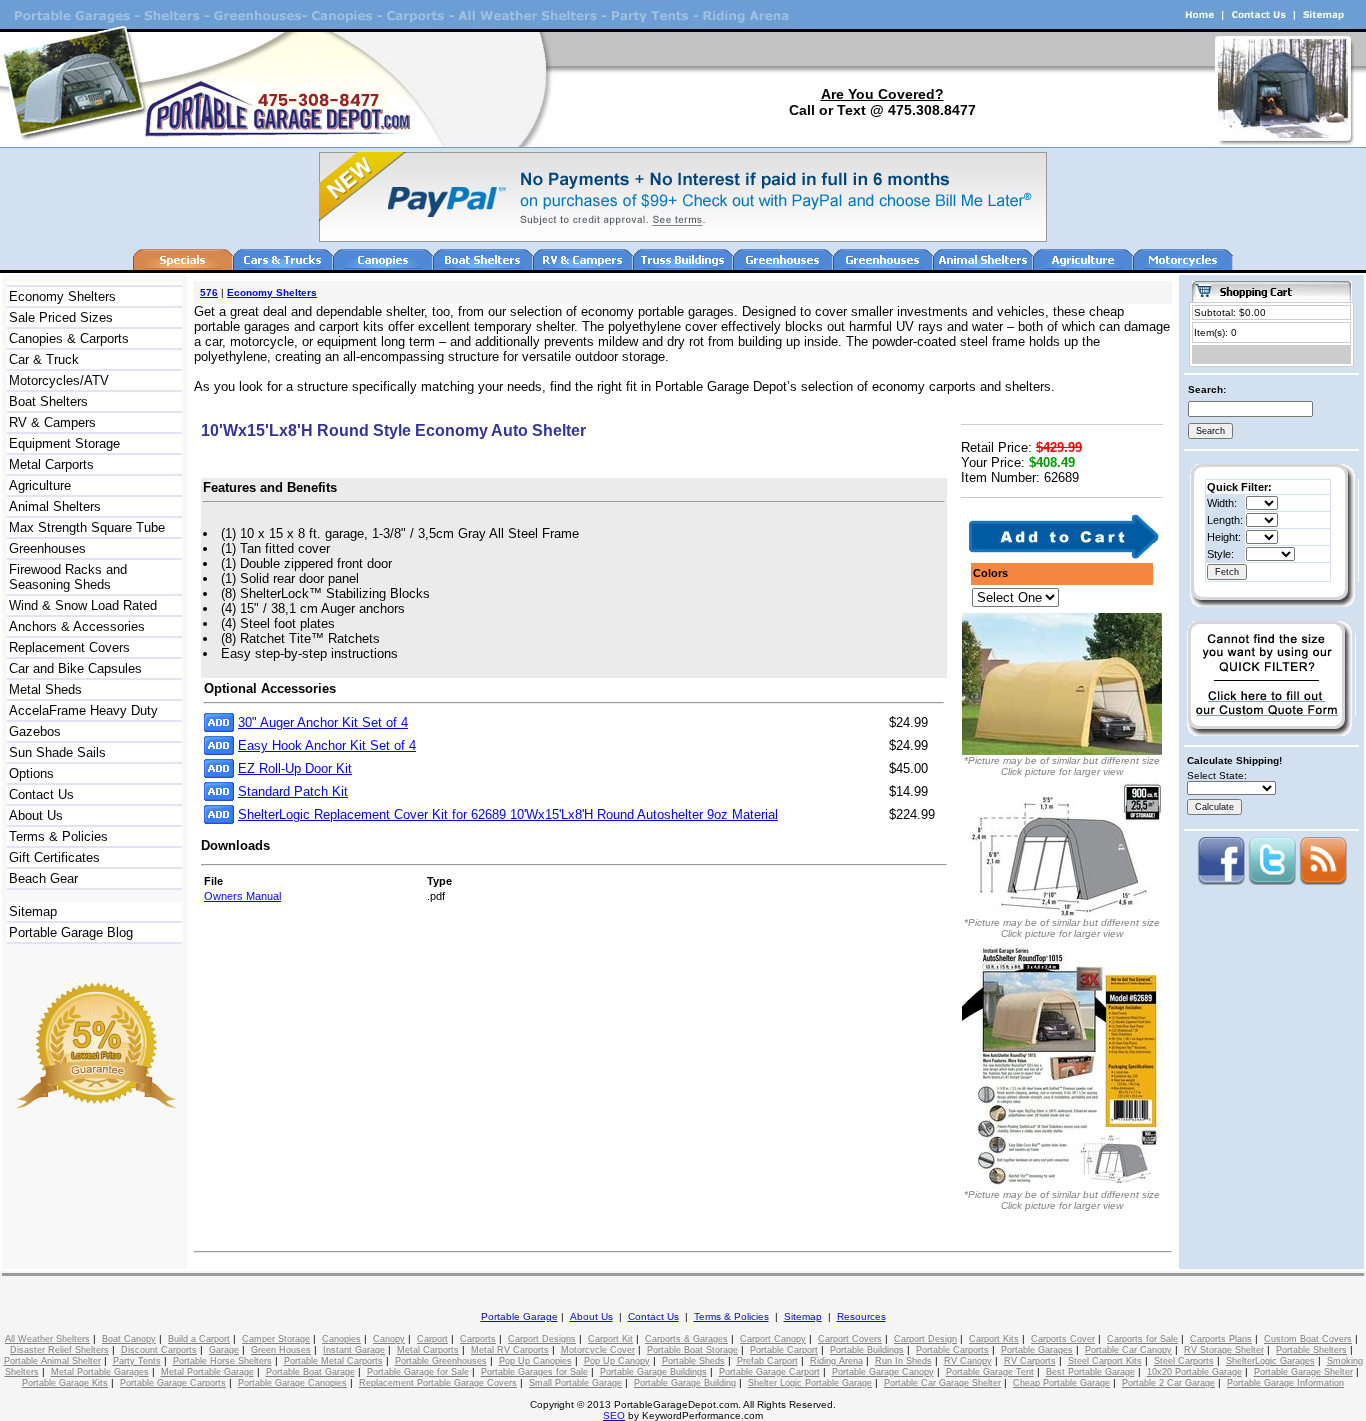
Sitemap (33, 911)
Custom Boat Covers (1308, 1339)
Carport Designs (542, 1339)
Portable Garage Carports (173, 1383)
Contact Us (41, 794)
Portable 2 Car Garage (1168, 1383)
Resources (861, 1316)
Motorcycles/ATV (59, 380)
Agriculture (40, 485)
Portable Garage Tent (990, 1372)
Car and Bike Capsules (75, 668)
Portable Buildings (867, 1350)
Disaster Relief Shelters (59, 1350)
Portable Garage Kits (65, 1383)
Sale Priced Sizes (61, 317)
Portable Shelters (1311, 1350)
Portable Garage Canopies (292, 1383)
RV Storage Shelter (1224, 1350)
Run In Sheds (903, 1361)
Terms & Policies (58, 836)
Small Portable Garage (575, 1383)
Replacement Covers (69, 647)
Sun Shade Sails (57, 752)
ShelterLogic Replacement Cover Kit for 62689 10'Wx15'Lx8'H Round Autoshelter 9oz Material (508, 814)
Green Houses (281, 1350)
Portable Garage (519, 1316)
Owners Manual (242, 896)
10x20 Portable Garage (1194, 1372)
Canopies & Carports (69, 338)
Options (31, 773)
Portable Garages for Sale (534, 1372)
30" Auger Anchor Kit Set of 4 (323, 722)
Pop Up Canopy (617, 1361)
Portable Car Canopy (1128, 1350)
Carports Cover (1063, 1339)
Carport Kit (610, 1339)
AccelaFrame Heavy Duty (83, 710)
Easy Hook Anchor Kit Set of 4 (327, 745)
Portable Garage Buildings (653, 1372)
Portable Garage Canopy (883, 1372)
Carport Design (925, 1339)
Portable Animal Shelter (52, 1361)
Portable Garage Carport (769, 1372)
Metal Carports (51, 464)
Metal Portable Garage (207, 1372)
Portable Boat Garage (310, 1372)
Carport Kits (994, 1339)
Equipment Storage (64, 443)
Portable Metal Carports (333, 1361)
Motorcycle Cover (598, 1350)
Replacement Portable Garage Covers (438, 1383)
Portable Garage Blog (71, 932)
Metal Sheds (45, 689)
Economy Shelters (62, 296)
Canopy (389, 1339)
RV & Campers (52, 422)
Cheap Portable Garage (1061, 1383)
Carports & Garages (686, 1339)
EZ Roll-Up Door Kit (295, 768)
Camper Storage (276, 1339)
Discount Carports (159, 1350)
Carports (478, 1339)
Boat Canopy (129, 1339)
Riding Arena (836, 1361)
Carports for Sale (1142, 1339)
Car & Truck (44, 359)
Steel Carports (1184, 1361)
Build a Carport (199, 1339)
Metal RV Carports (510, 1350)
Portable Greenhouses (441, 1361)
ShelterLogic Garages (1270, 1361)
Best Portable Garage (1090, 1372)
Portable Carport (784, 1350)
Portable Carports (952, 1350)
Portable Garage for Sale (418, 1372)
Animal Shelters (55, 506)
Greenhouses (47, 548)
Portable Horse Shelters (222, 1361)
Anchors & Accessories (77, 626)
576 (209, 292)
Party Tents (137, 1361)
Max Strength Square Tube (87, 527)
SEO (614, 1415)
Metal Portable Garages (100, 1372)
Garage (224, 1350)
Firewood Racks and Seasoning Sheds (68, 577)
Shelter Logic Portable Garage (810, 1383)
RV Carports (1030, 1361)
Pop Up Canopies (535, 1361)
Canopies (341, 1339)
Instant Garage (354, 1350)
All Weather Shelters (47, 1339)
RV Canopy (968, 1361)
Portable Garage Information (1285, 1383)
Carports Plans (1221, 1339)
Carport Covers (850, 1339)
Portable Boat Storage (692, 1350)
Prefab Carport (767, 1361)
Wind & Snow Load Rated (83, 605)
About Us (36, 815)
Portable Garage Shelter (1303, 1372)
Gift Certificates (54, 857)
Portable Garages (1037, 1350)
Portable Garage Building (685, 1383)
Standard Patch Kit (293, 791)
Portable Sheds (693, 1361)
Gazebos (35, 731)
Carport (432, 1339)
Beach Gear (43, 878)
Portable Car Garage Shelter (942, 1383)
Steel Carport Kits (1105, 1361)
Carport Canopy (773, 1339)
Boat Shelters (48, 401)
